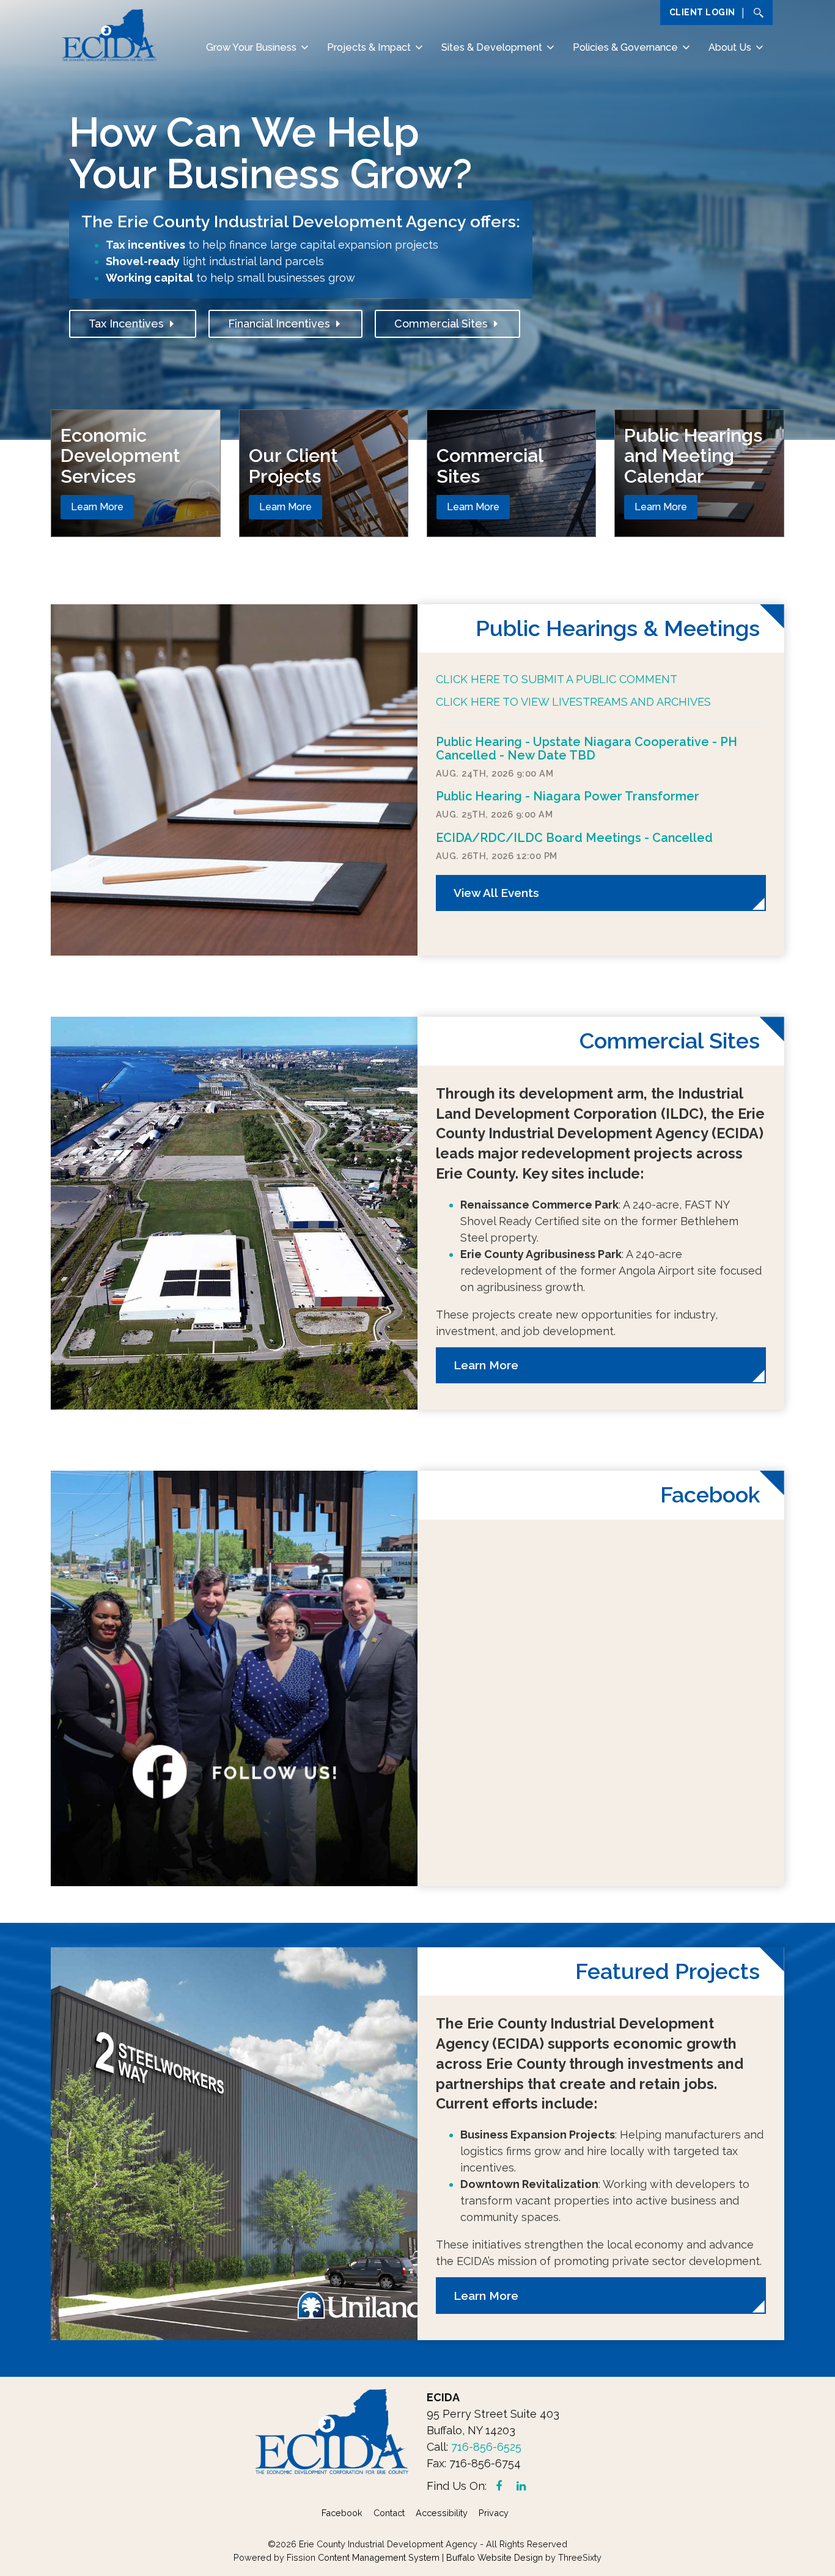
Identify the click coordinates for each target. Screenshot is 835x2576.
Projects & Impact (369, 47)
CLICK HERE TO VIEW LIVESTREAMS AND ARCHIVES (573, 702)
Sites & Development (492, 47)
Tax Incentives (129, 324)
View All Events (496, 893)
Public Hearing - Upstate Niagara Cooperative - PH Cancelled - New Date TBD (587, 748)
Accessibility (442, 2513)
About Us (730, 47)
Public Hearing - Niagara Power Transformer (568, 796)
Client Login (702, 12)
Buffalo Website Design (495, 2557)
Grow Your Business (251, 47)
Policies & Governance (625, 47)
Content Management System (379, 2557)
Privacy (494, 2513)
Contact (389, 2513)
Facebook (342, 2513)
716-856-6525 (486, 2447)
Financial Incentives (282, 324)
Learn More (97, 507)
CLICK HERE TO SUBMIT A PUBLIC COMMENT (557, 679)
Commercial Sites (444, 324)
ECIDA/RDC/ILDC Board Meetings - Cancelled (574, 838)
